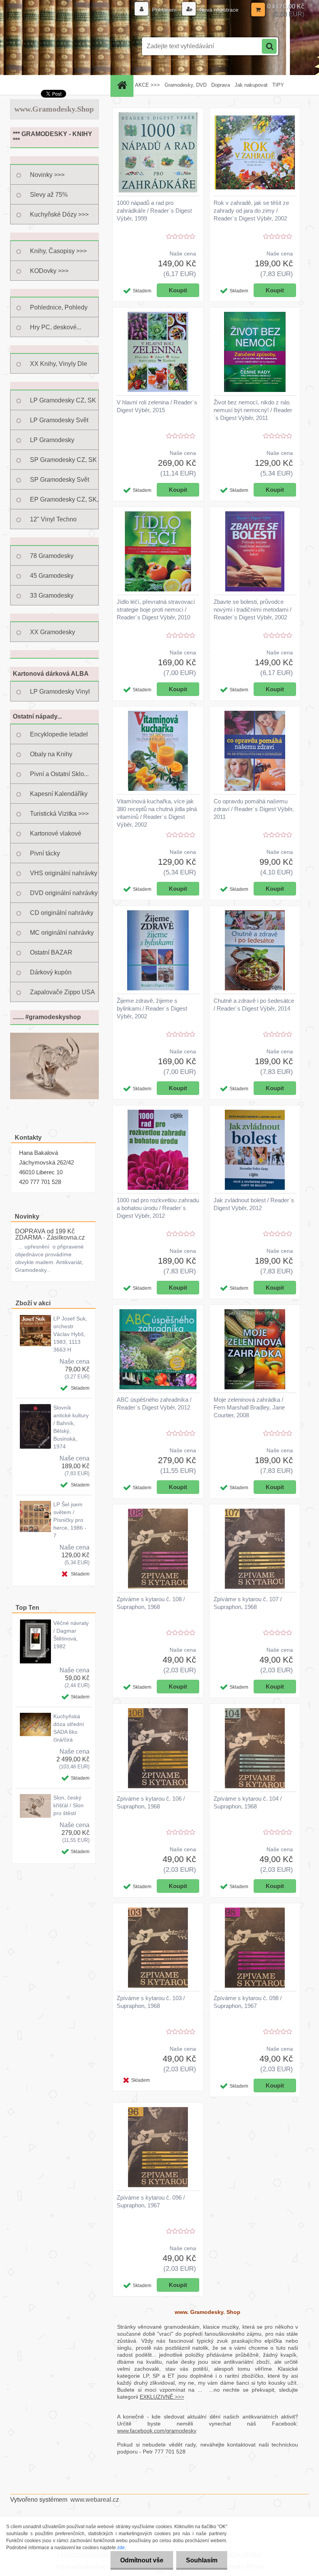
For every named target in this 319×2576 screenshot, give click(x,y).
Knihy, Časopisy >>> (58, 251)
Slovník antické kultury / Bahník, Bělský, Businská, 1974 (71, 1427)
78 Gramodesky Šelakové (52, 559)
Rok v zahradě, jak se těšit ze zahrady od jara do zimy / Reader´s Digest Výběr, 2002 (251, 211)
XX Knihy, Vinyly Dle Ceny (59, 367)
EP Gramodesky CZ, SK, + (64, 503)
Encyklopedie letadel (59, 734)
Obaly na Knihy (51, 754)
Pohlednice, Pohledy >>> (59, 311)
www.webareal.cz (95, 2500)
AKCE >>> (147, 85)
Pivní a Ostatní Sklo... (59, 774)
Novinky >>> (47, 175)
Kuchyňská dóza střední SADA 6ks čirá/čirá (69, 1728)
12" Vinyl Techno (53, 519)
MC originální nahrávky (62, 933)
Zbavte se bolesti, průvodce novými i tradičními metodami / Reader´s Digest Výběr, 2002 (252, 609)
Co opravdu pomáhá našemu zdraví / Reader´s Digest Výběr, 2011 (254, 809)
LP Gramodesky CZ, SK (63, 400)
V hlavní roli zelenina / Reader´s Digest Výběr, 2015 (157, 406)
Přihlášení (164, 10)
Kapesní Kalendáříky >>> (59, 797)
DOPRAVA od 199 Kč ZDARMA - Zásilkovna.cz (50, 1234)
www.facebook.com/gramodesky (157, 2431)
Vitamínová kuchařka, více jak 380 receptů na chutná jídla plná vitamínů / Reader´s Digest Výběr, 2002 (157, 813)
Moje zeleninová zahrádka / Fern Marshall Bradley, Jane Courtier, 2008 (249, 1407)
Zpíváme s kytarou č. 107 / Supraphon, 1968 (248, 1603)
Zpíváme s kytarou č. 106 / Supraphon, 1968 (151, 1802)
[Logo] (64, 46)
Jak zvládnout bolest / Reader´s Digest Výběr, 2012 (254, 1204)
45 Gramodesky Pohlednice (52, 579)
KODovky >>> (49, 271)
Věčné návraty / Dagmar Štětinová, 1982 (71, 1635)
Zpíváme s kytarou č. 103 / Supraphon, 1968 (151, 2002)
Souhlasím (202, 2560)
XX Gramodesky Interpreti (53, 635)
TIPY (278, 85)
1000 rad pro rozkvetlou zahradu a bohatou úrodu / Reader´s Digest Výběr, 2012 (158, 1208)
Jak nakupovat (251, 85)
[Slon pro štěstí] (54, 1036)
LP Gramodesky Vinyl (60, 692)
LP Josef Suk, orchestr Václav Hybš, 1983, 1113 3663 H (70, 1334)
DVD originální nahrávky (64, 893)
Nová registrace (218, 10)
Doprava (221, 85)
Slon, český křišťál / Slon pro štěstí (68, 1805)
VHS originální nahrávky (64, 873)
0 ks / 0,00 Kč (286, 6)
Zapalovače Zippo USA (62, 992)
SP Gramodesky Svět (60, 480)
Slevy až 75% (49, 195)
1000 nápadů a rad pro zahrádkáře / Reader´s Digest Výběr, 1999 (154, 211)
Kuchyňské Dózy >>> (59, 214)
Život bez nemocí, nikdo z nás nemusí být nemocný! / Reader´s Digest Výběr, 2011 (253, 410)
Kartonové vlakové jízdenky (56, 837)
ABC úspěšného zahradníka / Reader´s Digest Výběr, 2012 (154, 1403)
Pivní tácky (45, 853)
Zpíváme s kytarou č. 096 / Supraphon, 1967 (151, 2201)
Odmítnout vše (142, 2560)
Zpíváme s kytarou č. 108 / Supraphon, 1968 (151, 1603)
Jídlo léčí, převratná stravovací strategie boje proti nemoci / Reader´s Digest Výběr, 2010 (156, 609)
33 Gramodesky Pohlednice (52, 599)
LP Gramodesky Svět (59, 420)
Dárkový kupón (51, 972)
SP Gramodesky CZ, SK (63, 460)
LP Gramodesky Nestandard (52, 443)
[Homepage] (123, 85)
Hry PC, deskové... (56, 327)
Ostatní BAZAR (51, 952)
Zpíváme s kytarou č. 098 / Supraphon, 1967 (248, 2002)
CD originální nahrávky (62, 913)
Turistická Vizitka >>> (59, 814)
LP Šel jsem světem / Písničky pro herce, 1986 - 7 (70, 1520)
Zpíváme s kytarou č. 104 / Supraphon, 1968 (248, 1802)
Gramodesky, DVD (186, 85)
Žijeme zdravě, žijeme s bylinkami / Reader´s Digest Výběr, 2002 (152, 1008)
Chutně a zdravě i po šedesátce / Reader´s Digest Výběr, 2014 (254, 1005)
